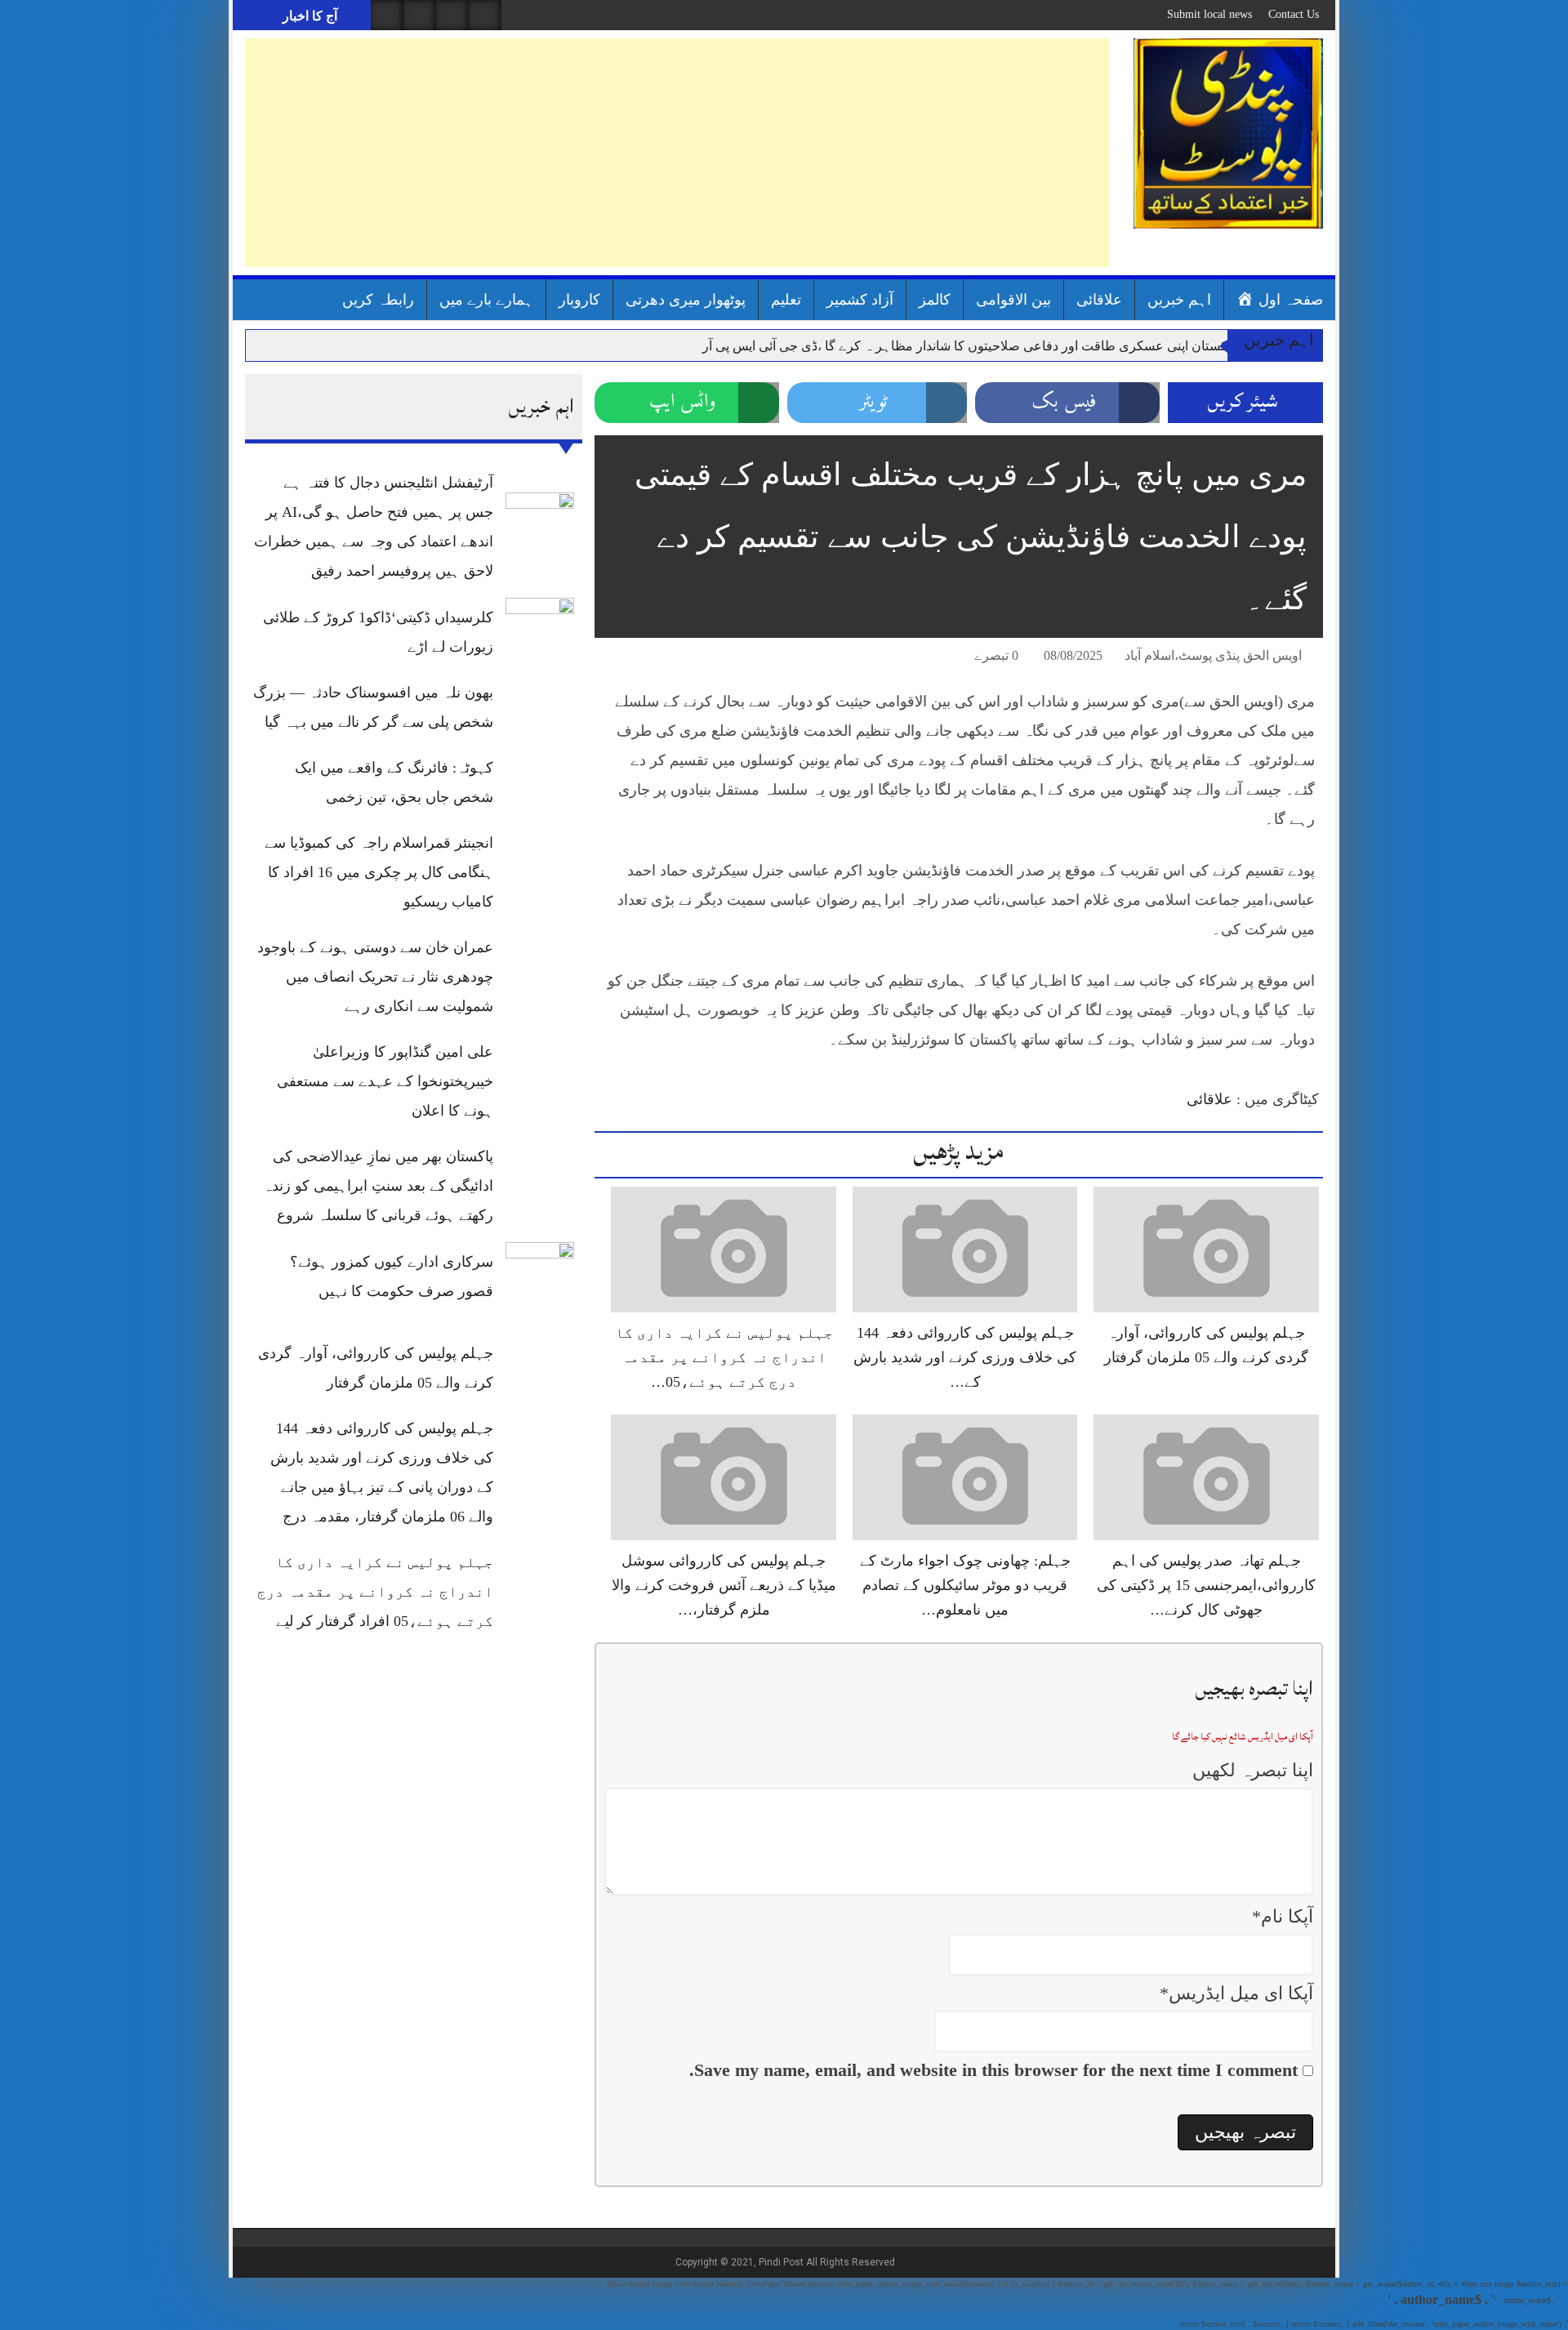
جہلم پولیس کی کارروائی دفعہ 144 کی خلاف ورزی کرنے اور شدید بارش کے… (965, 1357)
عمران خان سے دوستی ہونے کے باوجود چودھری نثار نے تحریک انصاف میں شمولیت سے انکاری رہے (375, 977)
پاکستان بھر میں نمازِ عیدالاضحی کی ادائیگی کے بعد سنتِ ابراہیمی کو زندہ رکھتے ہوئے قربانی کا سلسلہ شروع (378, 1186)
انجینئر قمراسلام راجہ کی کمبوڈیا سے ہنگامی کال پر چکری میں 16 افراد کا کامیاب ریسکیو (379, 872)
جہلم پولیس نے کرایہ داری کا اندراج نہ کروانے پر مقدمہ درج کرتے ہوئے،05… (724, 1357)
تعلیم (786, 300)
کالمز (935, 300)
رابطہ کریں (378, 300)
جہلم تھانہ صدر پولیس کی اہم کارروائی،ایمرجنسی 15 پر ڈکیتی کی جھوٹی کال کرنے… (1206, 1585)
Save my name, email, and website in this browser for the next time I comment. (993, 2070)
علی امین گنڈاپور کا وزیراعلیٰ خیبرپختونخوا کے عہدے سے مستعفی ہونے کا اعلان (385, 1081)
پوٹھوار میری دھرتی (686, 300)
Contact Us (1294, 14)
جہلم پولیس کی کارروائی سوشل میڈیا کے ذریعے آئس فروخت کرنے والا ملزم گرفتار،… (724, 1585)
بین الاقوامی (1013, 300)
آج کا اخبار (308, 16)
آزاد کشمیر (860, 300)
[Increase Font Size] (630, 658)
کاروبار (579, 300)
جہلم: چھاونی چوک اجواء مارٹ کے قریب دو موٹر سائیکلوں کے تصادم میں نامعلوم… (965, 1585)
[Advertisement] (677, 153)
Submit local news (1209, 14)
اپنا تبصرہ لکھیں (1253, 1770)
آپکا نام (1283, 1916)
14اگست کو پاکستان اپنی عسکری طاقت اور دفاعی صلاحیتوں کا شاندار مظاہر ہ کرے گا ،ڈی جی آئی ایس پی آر (1002, 346)
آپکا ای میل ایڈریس (1236, 1993)
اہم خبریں (1179, 300)
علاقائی (1099, 300)
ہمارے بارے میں (486, 300)
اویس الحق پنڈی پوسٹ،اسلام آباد (1213, 655)
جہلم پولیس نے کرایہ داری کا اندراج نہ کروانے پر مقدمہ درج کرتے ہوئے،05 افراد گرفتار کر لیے (375, 1592)
